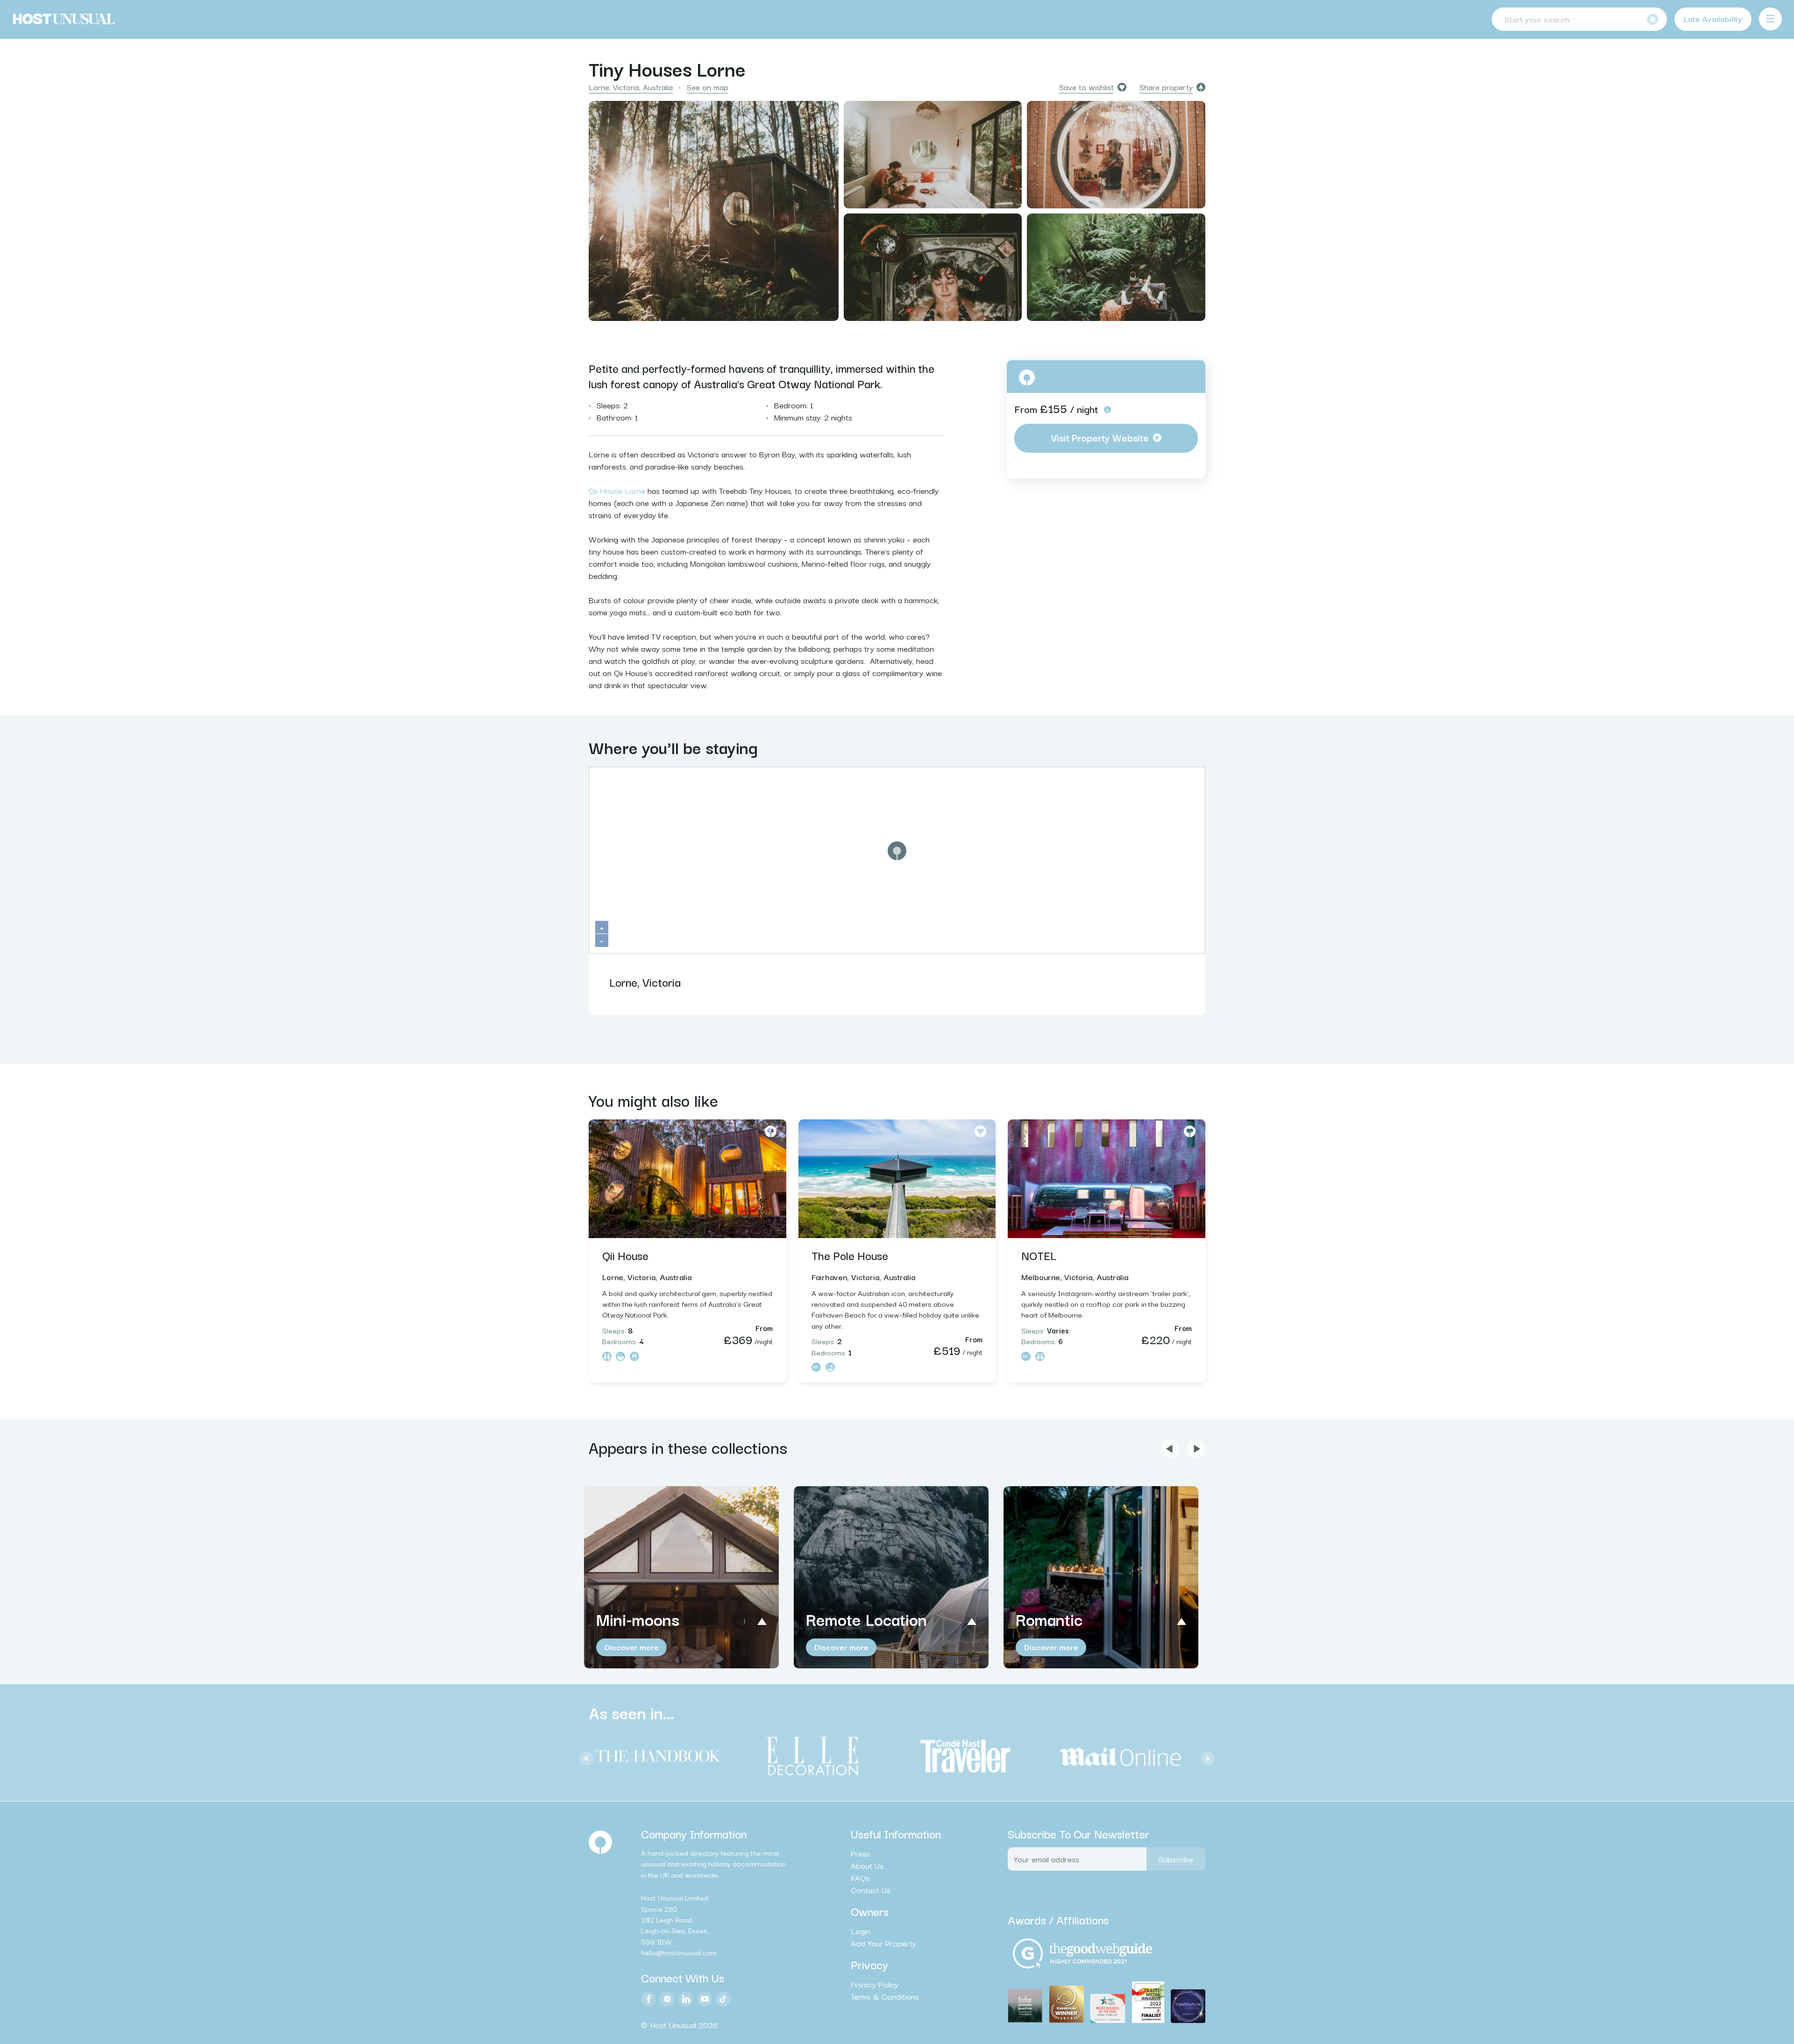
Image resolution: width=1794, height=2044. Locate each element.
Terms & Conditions (885, 1996)
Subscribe (1176, 1859)
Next (1205, 1756)
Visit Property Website (1100, 437)
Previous (584, 1756)
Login (861, 1931)
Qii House (625, 1255)
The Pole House (850, 1255)
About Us (867, 1866)
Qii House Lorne (617, 490)
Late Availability (1713, 18)
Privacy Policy (875, 1984)
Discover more (632, 1647)
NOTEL (1039, 1255)
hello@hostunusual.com (679, 1952)
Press (860, 1853)
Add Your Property (883, 1943)
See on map (708, 87)
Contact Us (871, 1890)
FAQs (860, 1878)
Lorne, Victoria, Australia (631, 87)
